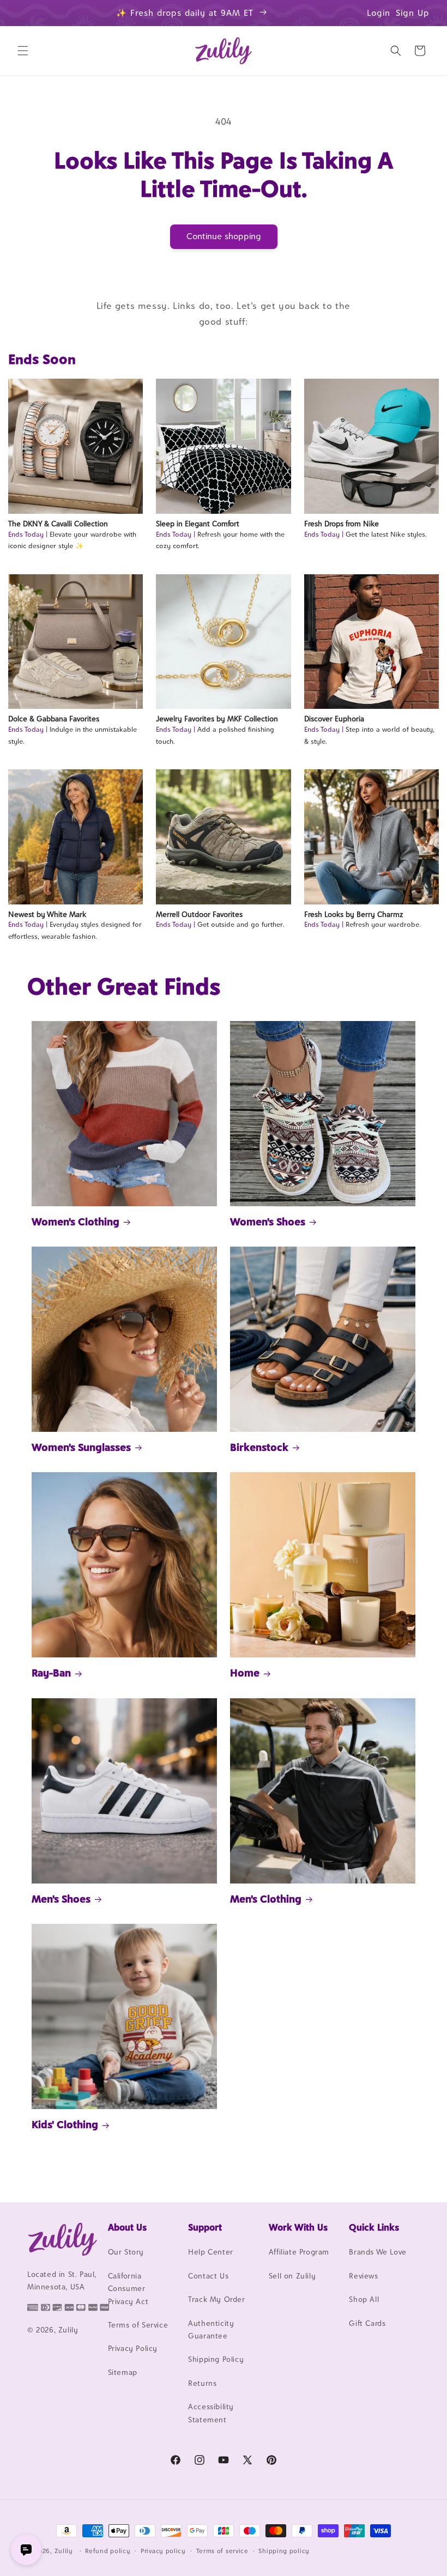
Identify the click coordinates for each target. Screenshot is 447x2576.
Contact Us (208, 2276)
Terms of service (222, 2551)
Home (245, 1673)
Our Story (126, 2252)
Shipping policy (284, 2551)
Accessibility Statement (211, 2413)
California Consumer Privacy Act (128, 2289)
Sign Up (413, 13)
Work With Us (298, 2227)
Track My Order (216, 2299)
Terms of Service (138, 2325)
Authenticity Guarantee (211, 2329)
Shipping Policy (216, 2359)
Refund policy (108, 2551)
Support (205, 2227)
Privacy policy (163, 2551)
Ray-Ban (51, 1673)
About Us (127, 2227)
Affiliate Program (299, 2252)
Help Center (211, 2252)
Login (379, 13)
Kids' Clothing (65, 2124)
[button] (23, 51)
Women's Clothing (75, 1222)
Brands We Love (377, 2252)
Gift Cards (367, 2323)
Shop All (364, 2299)
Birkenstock (259, 1447)
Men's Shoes (61, 1899)
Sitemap (123, 2372)
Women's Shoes (268, 1222)
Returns (202, 2383)
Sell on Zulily (292, 2276)
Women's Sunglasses (81, 1447)
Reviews (363, 2276)
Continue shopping (224, 236)
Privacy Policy (133, 2348)
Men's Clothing (266, 1899)
